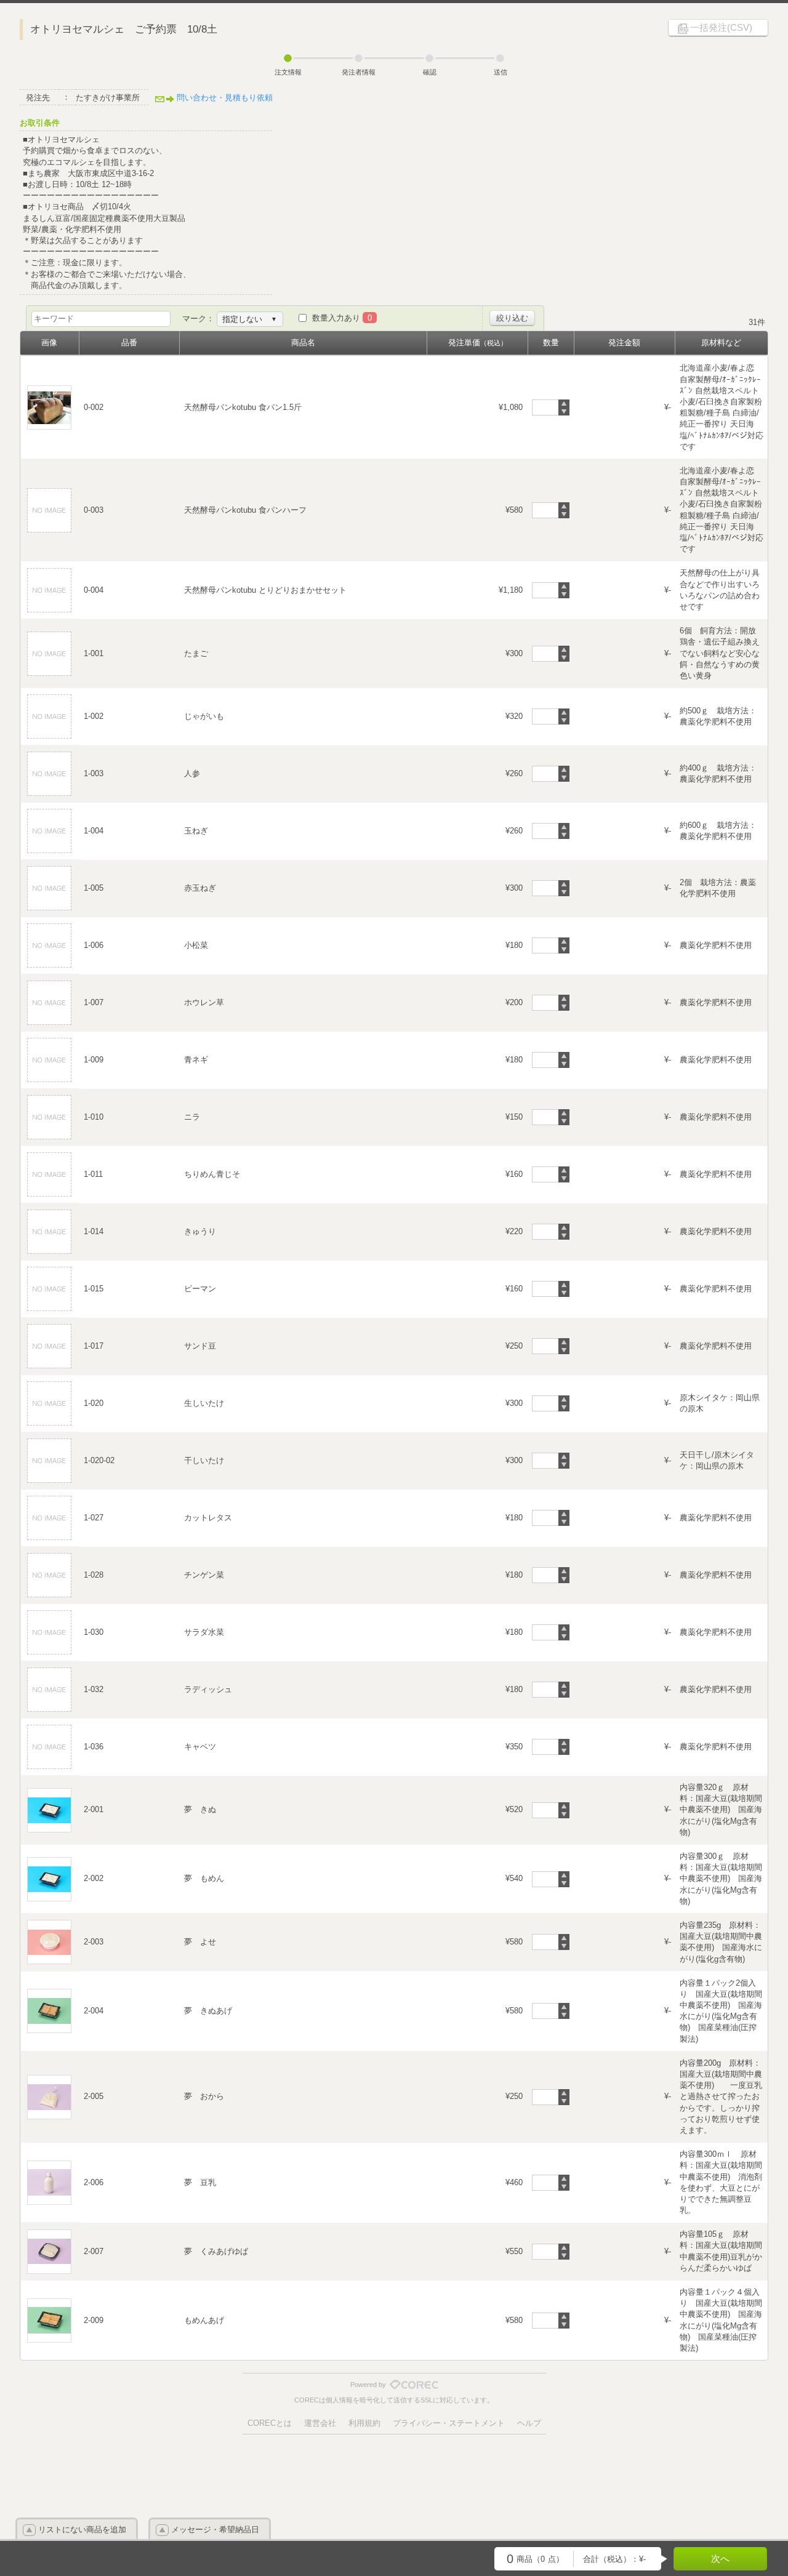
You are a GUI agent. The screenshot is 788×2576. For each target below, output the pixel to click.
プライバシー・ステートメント (449, 2423)
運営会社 (320, 2423)
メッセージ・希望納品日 (215, 2530)
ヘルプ (529, 2423)
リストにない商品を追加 (82, 2530)
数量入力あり (342, 318)
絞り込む (512, 318)
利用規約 (364, 2423)
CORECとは (270, 2423)
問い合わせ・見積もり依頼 (225, 98)
